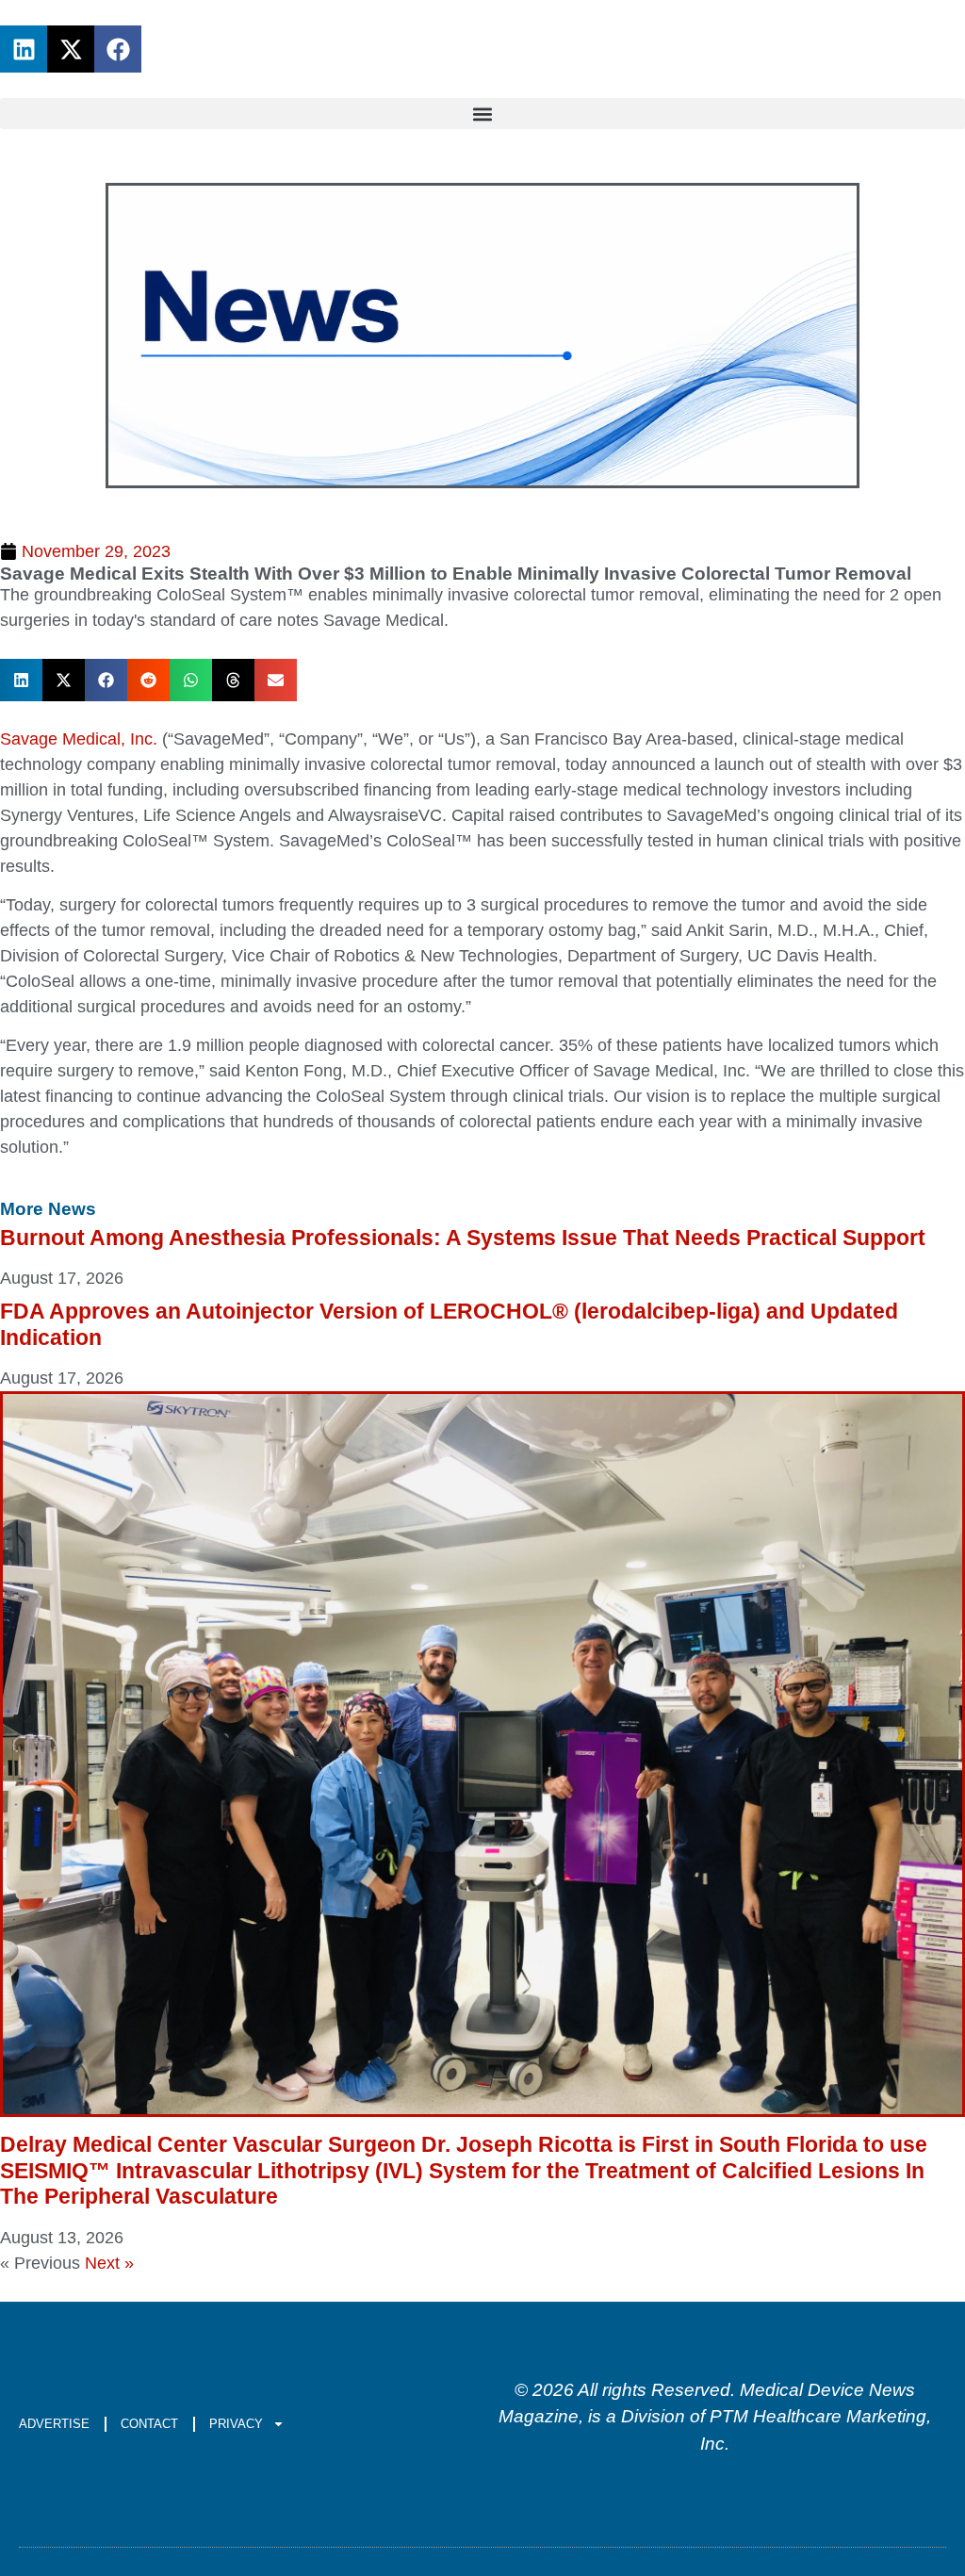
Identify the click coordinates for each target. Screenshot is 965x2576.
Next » (109, 2263)
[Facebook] (118, 49)
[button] (482, 114)
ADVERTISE (54, 2424)
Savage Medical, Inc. (79, 739)
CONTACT (149, 2424)
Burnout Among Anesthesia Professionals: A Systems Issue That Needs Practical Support (463, 1238)
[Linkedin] (24, 49)
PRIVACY (236, 2424)
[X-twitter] (71, 49)
